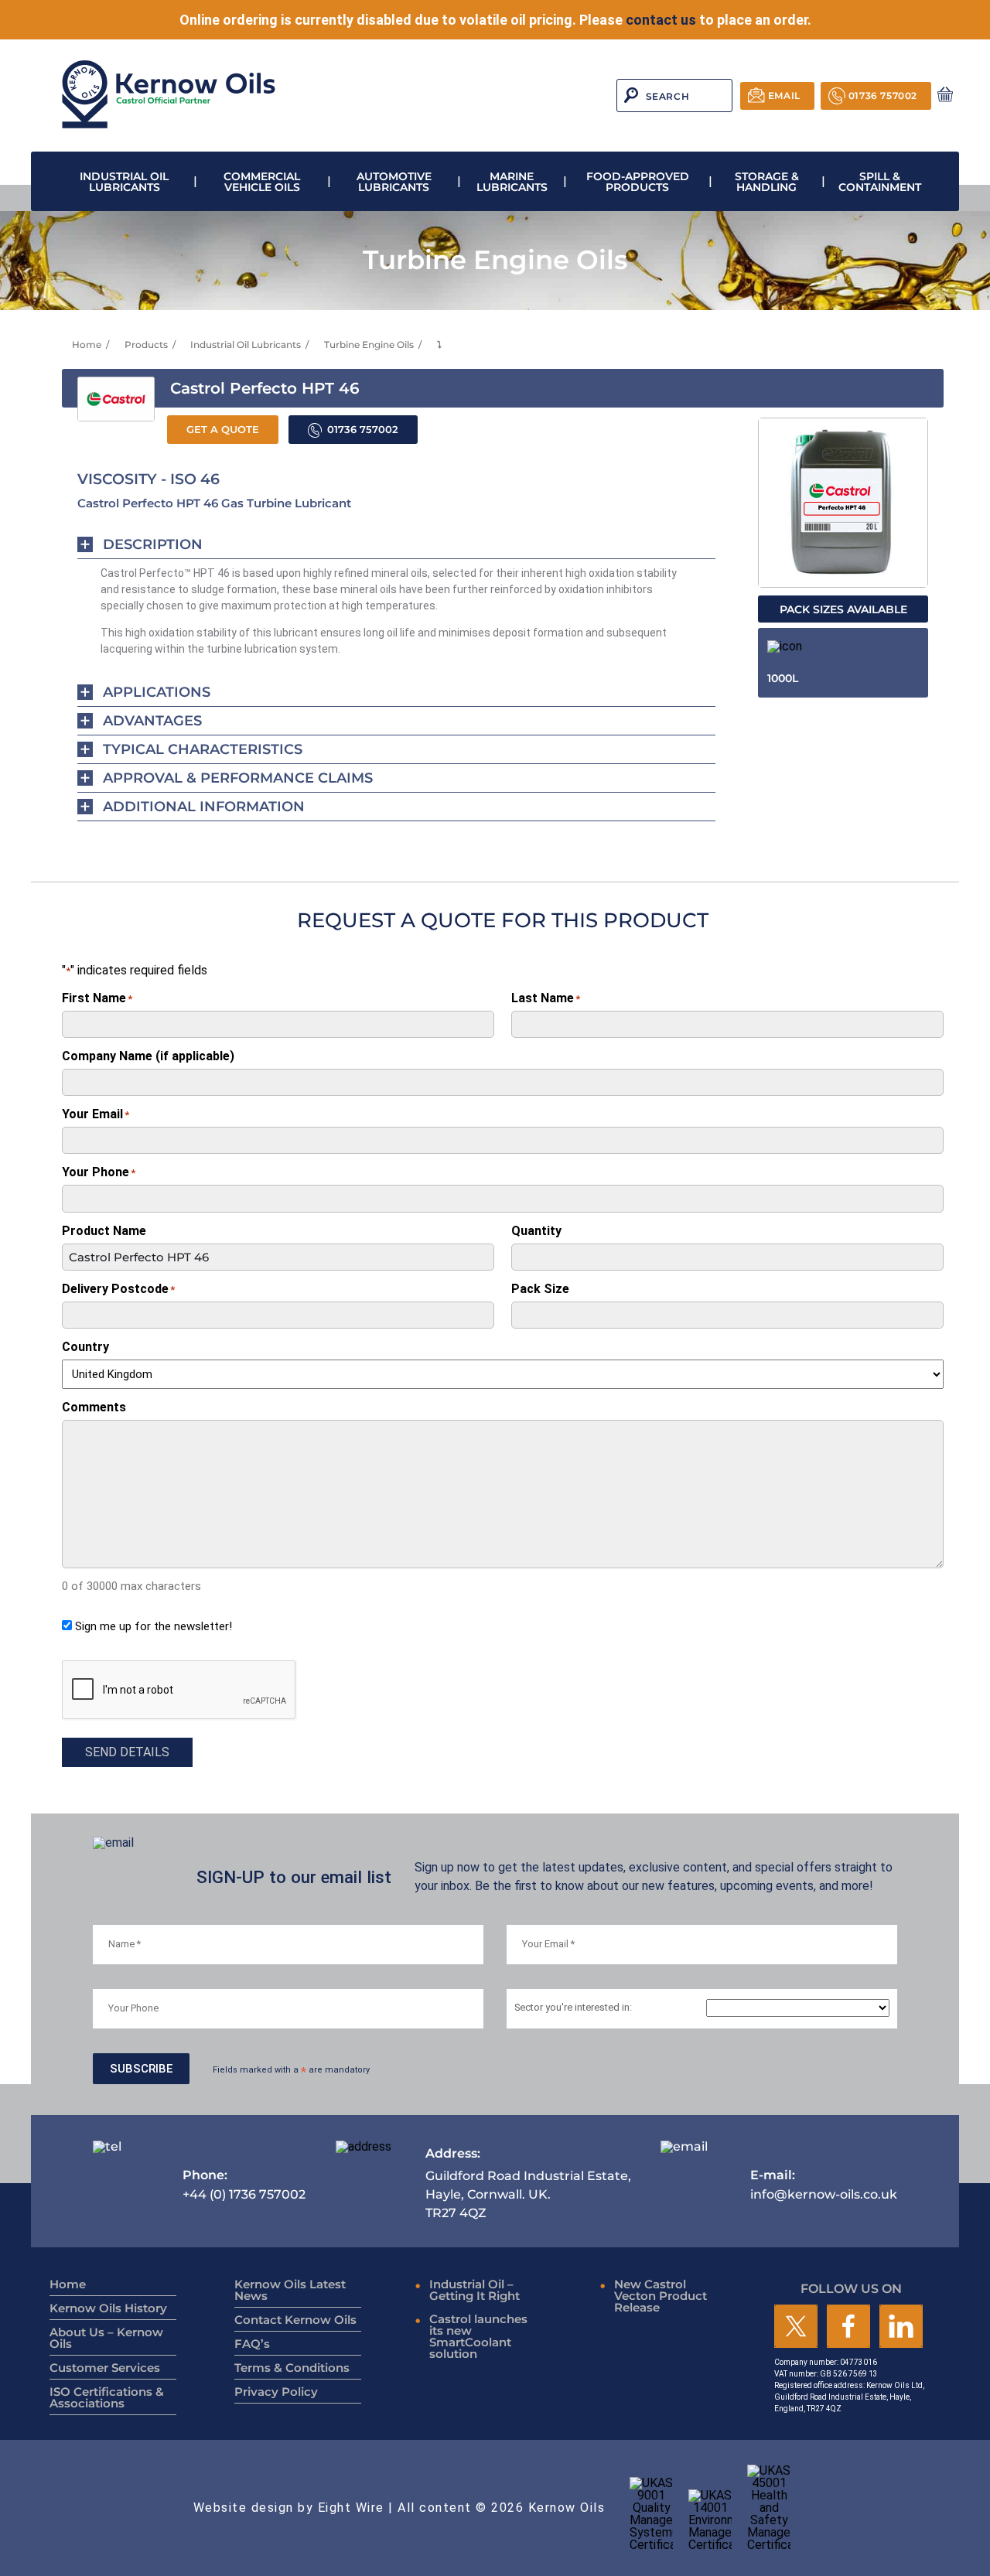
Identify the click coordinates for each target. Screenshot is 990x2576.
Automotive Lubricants (394, 182)
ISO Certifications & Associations (107, 2397)
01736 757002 (883, 96)
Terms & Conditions (292, 2368)
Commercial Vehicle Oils (262, 182)
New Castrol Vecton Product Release (661, 2296)
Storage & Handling (767, 182)
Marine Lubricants (512, 182)
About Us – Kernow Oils (106, 2338)
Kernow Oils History (108, 2308)
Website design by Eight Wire (289, 2508)
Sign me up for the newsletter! (154, 1626)
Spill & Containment (880, 182)
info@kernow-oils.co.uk (824, 2184)
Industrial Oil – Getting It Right (475, 2290)
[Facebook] (848, 2327)
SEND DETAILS (127, 1752)
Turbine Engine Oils (369, 345)
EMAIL (784, 96)
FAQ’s (252, 2344)
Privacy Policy (276, 2392)
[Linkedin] (901, 2327)
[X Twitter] (796, 2327)
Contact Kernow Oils (295, 2320)
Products (146, 345)
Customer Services (105, 2368)
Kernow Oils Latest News (290, 2290)
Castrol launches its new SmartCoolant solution (478, 2336)
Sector (573, 2008)
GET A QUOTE (223, 430)
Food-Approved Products (638, 182)
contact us (661, 20)
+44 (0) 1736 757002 (244, 2184)
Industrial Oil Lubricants (124, 182)
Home (87, 345)
